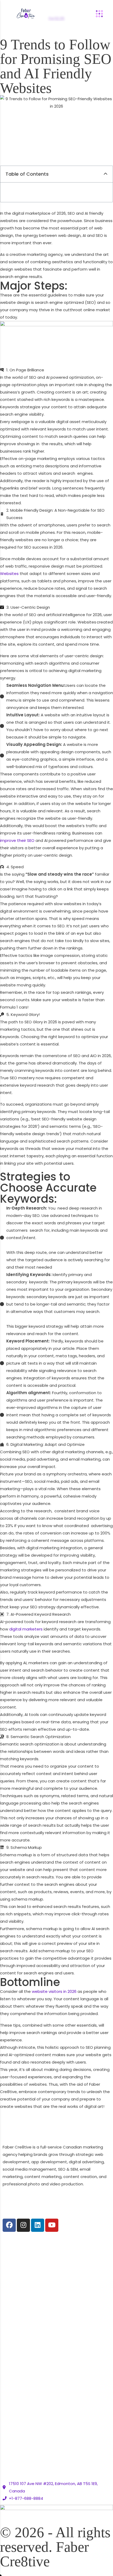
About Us (12, 2377)
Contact (11, 2437)
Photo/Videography (22, 2316)
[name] (42, 14)
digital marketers (26, 1629)
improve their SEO (17, 840)
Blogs (8, 2427)
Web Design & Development (30, 2256)
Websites (9, 574)
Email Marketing (18, 2306)
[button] (106, 174)
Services (11, 2387)
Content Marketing (21, 2296)
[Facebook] (9, 2225)
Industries (12, 2397)
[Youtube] (52, 2225)
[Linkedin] (38, 2225)
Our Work (11, 2417)
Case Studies (16, 2407)
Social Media (15, 2276)
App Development (20, 2336)
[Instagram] (23, 2225)
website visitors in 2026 (54, 1991)
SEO (6, 2266)
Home (9, 2367)
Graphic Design (17, 2286)
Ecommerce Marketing (25, 2326)
